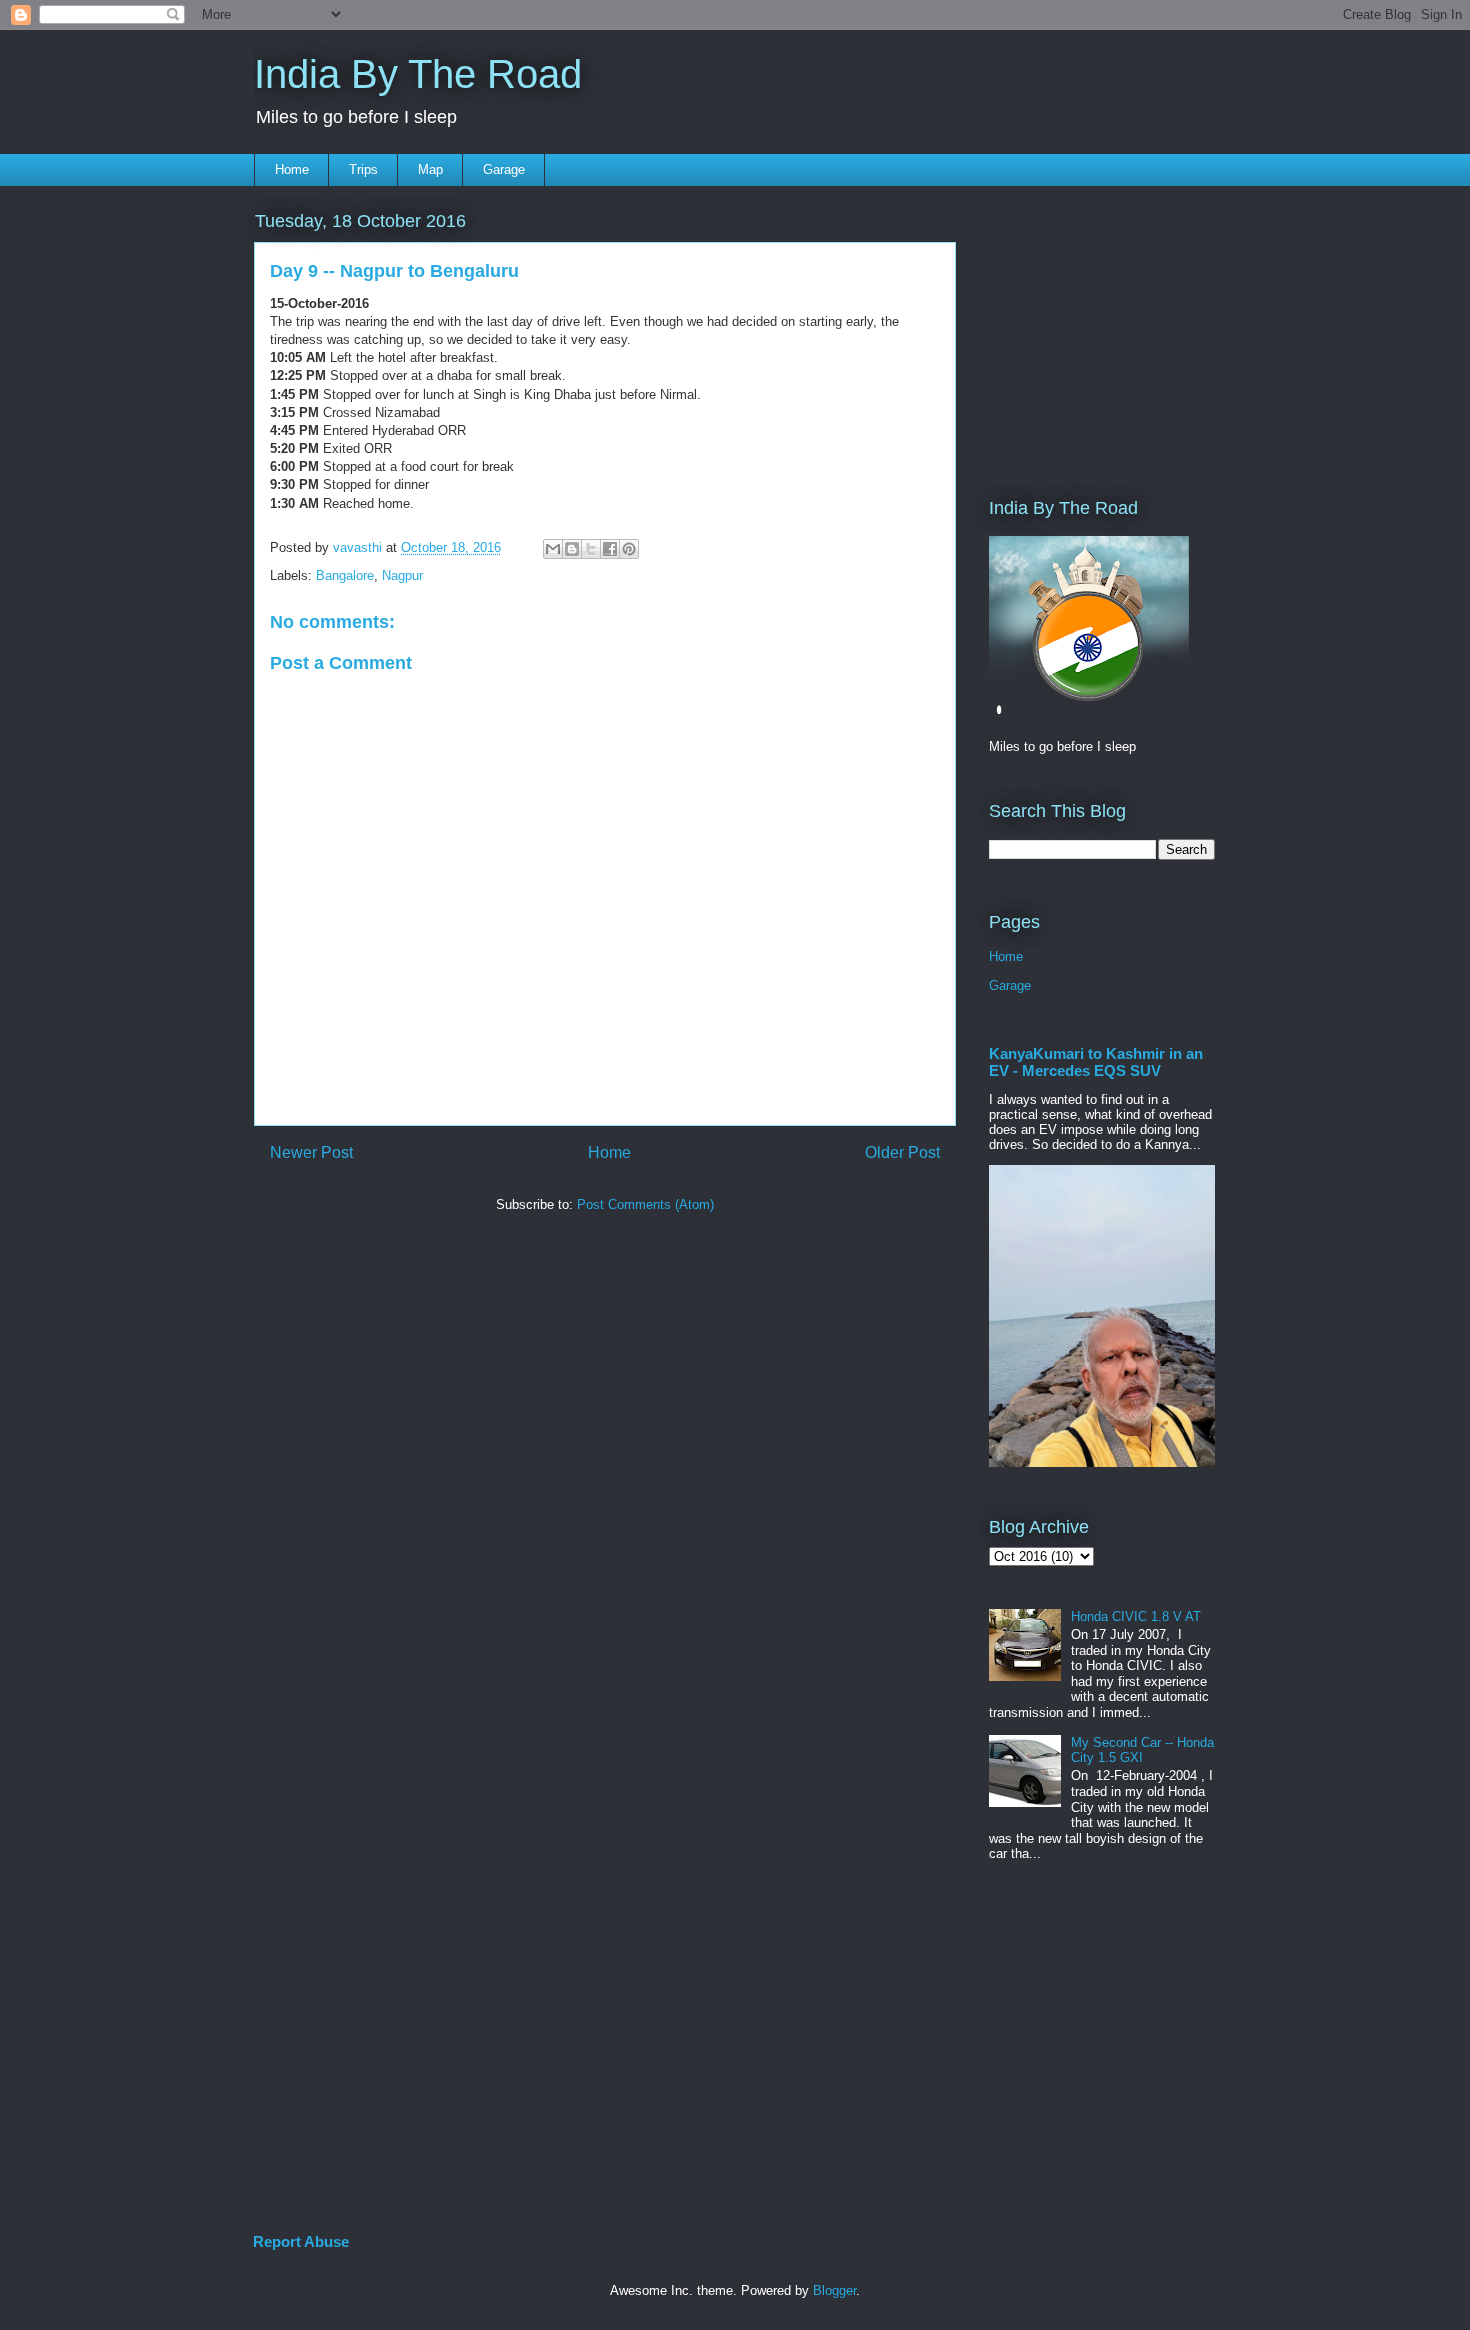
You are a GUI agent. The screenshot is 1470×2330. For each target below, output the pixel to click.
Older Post (902, 1152)
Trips (363, 169)
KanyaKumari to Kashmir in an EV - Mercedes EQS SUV (1096, 1062)
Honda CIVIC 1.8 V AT (1136, 1616)
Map (430, 169)
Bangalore (345, 575)
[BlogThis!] (572, 549)
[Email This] (553, 549)
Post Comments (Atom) (645, 1204)
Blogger (834, 2290)
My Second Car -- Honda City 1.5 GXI (1142, 1750)
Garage (504, 169)
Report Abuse (301, 2241)
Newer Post (311, 1152)
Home (292, 169)
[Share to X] (591, 549)
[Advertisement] (1049, 327)
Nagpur (402, 575)
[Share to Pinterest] (629, 549)
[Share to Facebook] (610, 549)
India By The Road (418, 74)
